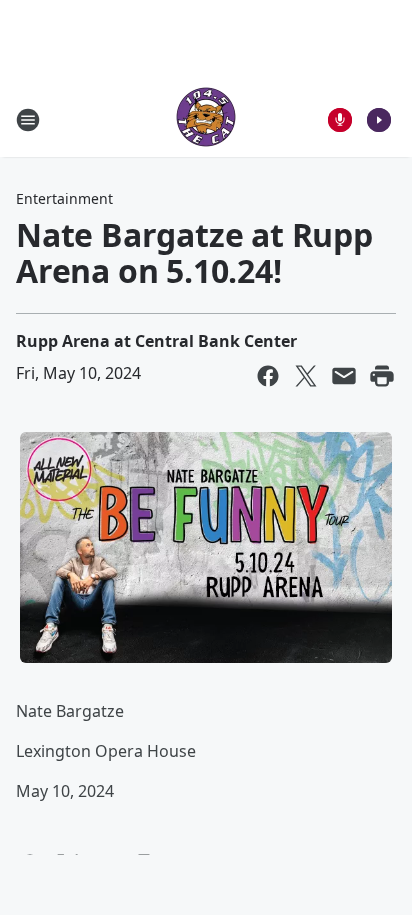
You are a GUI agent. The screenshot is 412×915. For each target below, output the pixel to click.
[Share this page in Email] (344, 376)
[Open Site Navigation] (28, 120)
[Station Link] (206, 119)
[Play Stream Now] (379, 120)
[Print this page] (382, 376)
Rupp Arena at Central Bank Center (156, 341)
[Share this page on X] (306, 376)
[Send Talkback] (340, 120)
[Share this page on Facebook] (268, 376)
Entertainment (64, 198)
